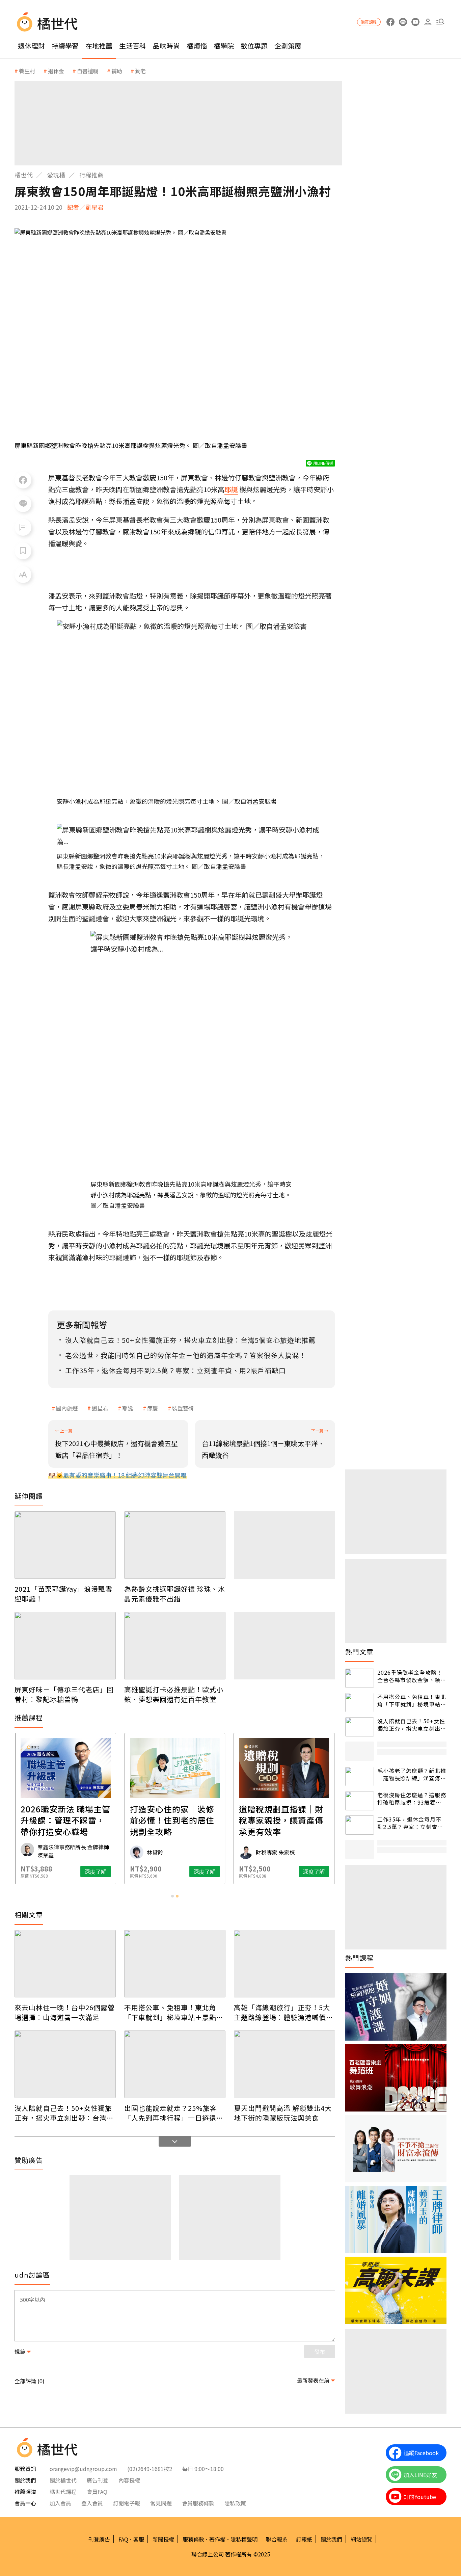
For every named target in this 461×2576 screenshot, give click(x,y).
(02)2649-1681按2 (150, 2469)
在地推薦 (99, 46)
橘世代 (24, 175)
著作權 (217, 2539)
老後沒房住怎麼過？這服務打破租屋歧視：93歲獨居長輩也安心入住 (412, 1799)
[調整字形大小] (23, 575)
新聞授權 (163, 2539)
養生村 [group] (27, 71)
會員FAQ (97, 2492)
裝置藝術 (183, 1408)
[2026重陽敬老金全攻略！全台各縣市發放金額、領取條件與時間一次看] (360, 1678)
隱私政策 (235, 2503)
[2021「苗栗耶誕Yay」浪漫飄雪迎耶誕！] (65, 1545)
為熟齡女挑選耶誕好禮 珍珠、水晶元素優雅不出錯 (175, 1594)
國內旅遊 (67, 1408)
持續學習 (65, 46)
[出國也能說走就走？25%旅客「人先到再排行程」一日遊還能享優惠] (175, 2064)
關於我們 (331, 2539)
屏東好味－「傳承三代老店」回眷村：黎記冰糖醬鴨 (64, 1694)
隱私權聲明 (244, 2539)
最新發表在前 (313, 2380)
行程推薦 (91, 175)
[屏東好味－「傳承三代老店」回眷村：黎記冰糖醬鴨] (65, 1646)
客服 (139, 2539)
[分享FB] (23, 480)
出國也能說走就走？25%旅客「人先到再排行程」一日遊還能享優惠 (174, 2113)
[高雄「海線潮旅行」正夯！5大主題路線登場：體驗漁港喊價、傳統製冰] (284, 1964)
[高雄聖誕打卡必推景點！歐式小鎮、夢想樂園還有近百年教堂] (175, 1646)
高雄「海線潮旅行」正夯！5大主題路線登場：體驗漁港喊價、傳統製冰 (283, 2012)
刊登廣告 (99, 2539)
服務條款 (193, 2539)
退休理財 (31, 46)
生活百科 (133, 46)
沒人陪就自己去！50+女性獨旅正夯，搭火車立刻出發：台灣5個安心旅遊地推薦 (63, 2113)
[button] (440, 22)
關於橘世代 (63, 2480)
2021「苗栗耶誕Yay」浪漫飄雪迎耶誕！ (63, 1594)
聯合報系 (277, 2539)
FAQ (123, 2539)
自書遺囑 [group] (88, 71)
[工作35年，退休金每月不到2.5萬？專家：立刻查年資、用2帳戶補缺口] (360, 1825)
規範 (20, 2352)
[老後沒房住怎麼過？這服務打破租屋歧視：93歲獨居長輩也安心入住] (360, 1801)
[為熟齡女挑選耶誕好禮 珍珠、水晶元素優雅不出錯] (175, 1545)
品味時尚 (166, 46)
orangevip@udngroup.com (83, 2469)
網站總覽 (361, 2539)
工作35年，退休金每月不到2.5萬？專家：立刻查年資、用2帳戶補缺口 (410, 1823)
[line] (403, 22)
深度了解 (96, 1871)
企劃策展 (288, 46)
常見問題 (161, 2503)
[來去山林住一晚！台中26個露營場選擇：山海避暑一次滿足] (65, 1964)
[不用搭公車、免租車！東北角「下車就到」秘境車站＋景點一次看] (175, 1964)
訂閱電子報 (127, 2503)
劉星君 (100, 1408)
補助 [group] (117, 71)
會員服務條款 (198, 2503)
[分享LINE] (23, 504)
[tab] (172, 1896)
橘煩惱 (197, 46)
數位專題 (254, 46)
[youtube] (415, 22)
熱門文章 (359, 1652)
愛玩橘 (56, 175)
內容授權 (129, 2480)
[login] (428, 22)
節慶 (153, 1408)
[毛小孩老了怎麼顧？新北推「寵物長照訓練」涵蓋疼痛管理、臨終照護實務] (360, 1776)
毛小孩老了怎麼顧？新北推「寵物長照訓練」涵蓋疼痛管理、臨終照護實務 (412, 1774)
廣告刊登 (98, 2480)
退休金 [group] (56, 71)
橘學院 (224, 46)
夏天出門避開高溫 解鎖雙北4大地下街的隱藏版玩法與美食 (283, 2113)
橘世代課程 (63, 2492)
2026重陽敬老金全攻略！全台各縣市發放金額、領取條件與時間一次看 (412, 1676)
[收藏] (23, 551)
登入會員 (92, 2503)
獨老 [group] (140, 71)
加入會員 (60, 2503)
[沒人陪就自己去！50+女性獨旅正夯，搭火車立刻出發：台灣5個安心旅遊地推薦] (65, 2064)
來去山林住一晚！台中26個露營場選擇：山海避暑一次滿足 (65, 2012)
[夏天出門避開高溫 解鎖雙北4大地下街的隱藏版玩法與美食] (284, 2064)
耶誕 (128, 1408)
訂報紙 (304, 2539)
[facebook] (390, 22)
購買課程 (369, 22)
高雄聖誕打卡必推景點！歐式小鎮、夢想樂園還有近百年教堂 (174, 1694)
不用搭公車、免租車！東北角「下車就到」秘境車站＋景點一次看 (174, 2012)
